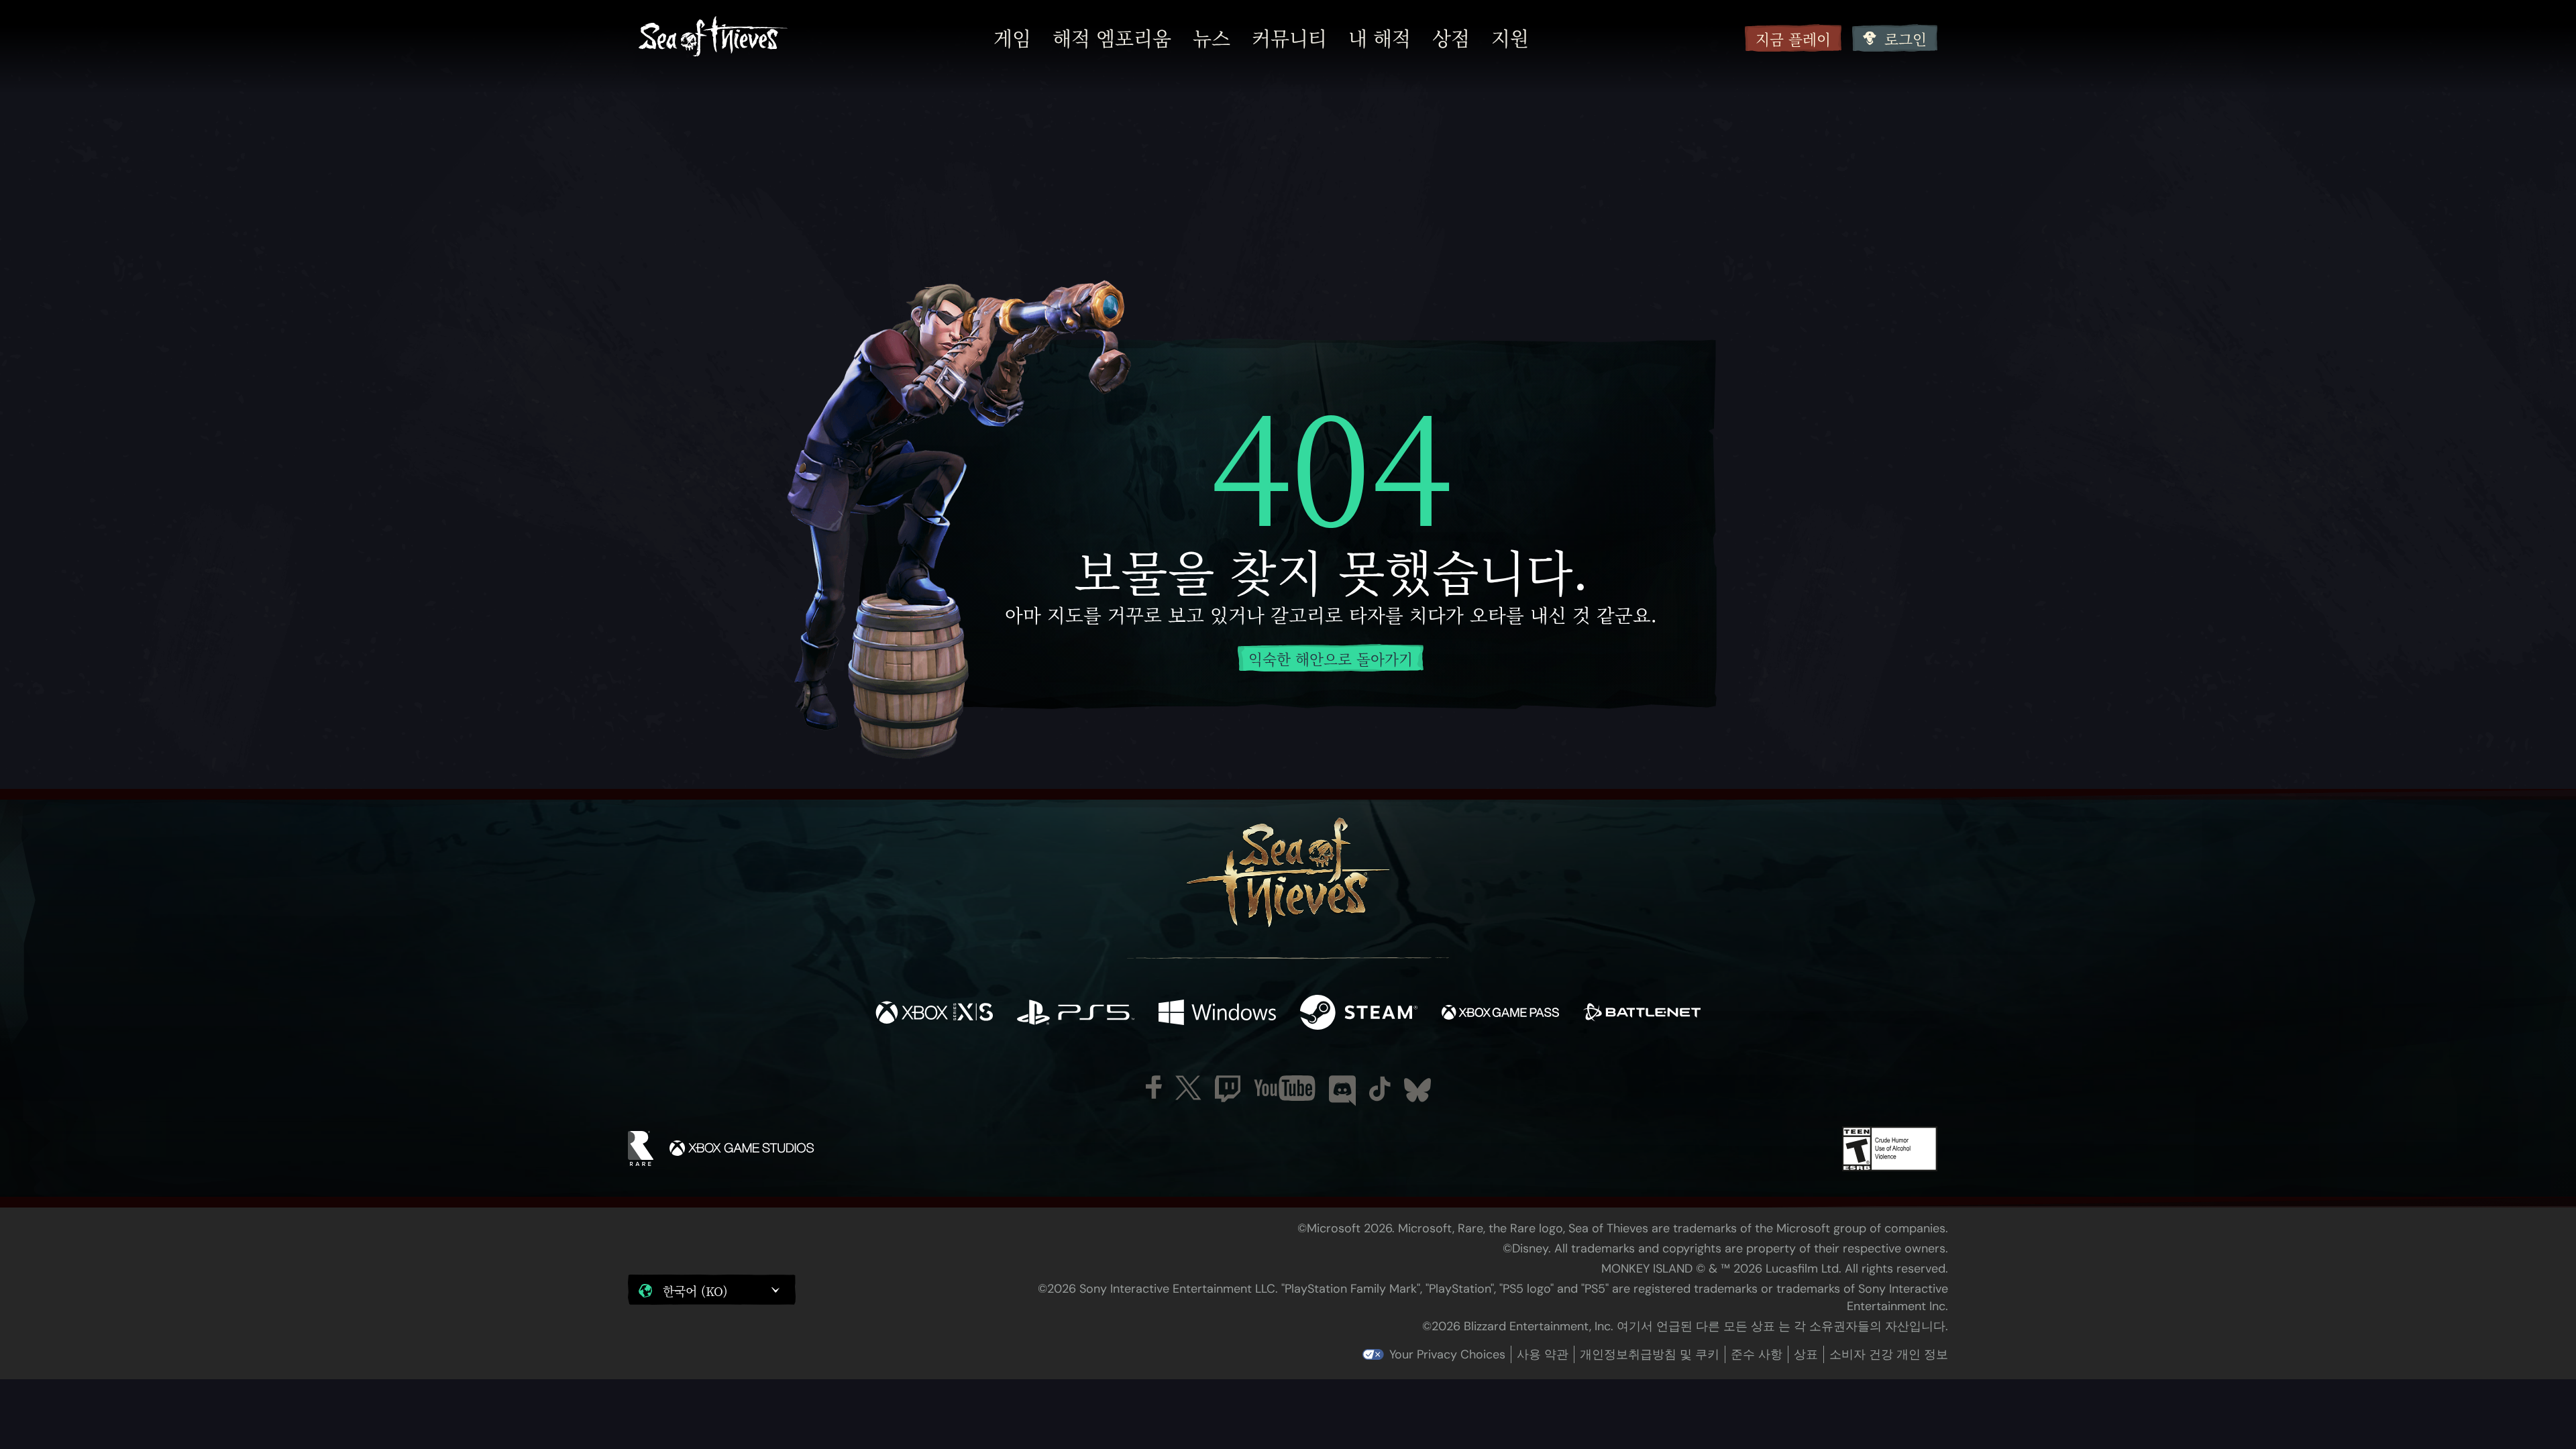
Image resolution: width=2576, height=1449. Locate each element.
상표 (1806, 1354)
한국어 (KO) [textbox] (695, 1291)
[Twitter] (1188, 1088)
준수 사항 (1757, 1354)
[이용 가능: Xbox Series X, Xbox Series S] (934, 1014)
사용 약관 (1543, 1354)
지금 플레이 (1793, 39)
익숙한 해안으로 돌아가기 (1331, 658)
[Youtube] (1285, 1088)
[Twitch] (1228, 1089)
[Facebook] (1154, 1087)
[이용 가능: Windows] (1217, 1014)
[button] (712, 1290)
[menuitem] (1012, 38)
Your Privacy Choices (1447, 1354)
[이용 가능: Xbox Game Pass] (1500, 1014)
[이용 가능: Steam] (1359, 1014)
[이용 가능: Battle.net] (1642, 1014)
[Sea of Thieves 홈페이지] (713, 38)
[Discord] (1342, 1091)
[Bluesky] (1417, 1090)
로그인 (1906, 39)
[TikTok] (1380, 1089)
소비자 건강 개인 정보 (1889, 1354)
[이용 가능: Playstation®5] (1076, 1014)
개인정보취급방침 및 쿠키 (1650, 1354)
